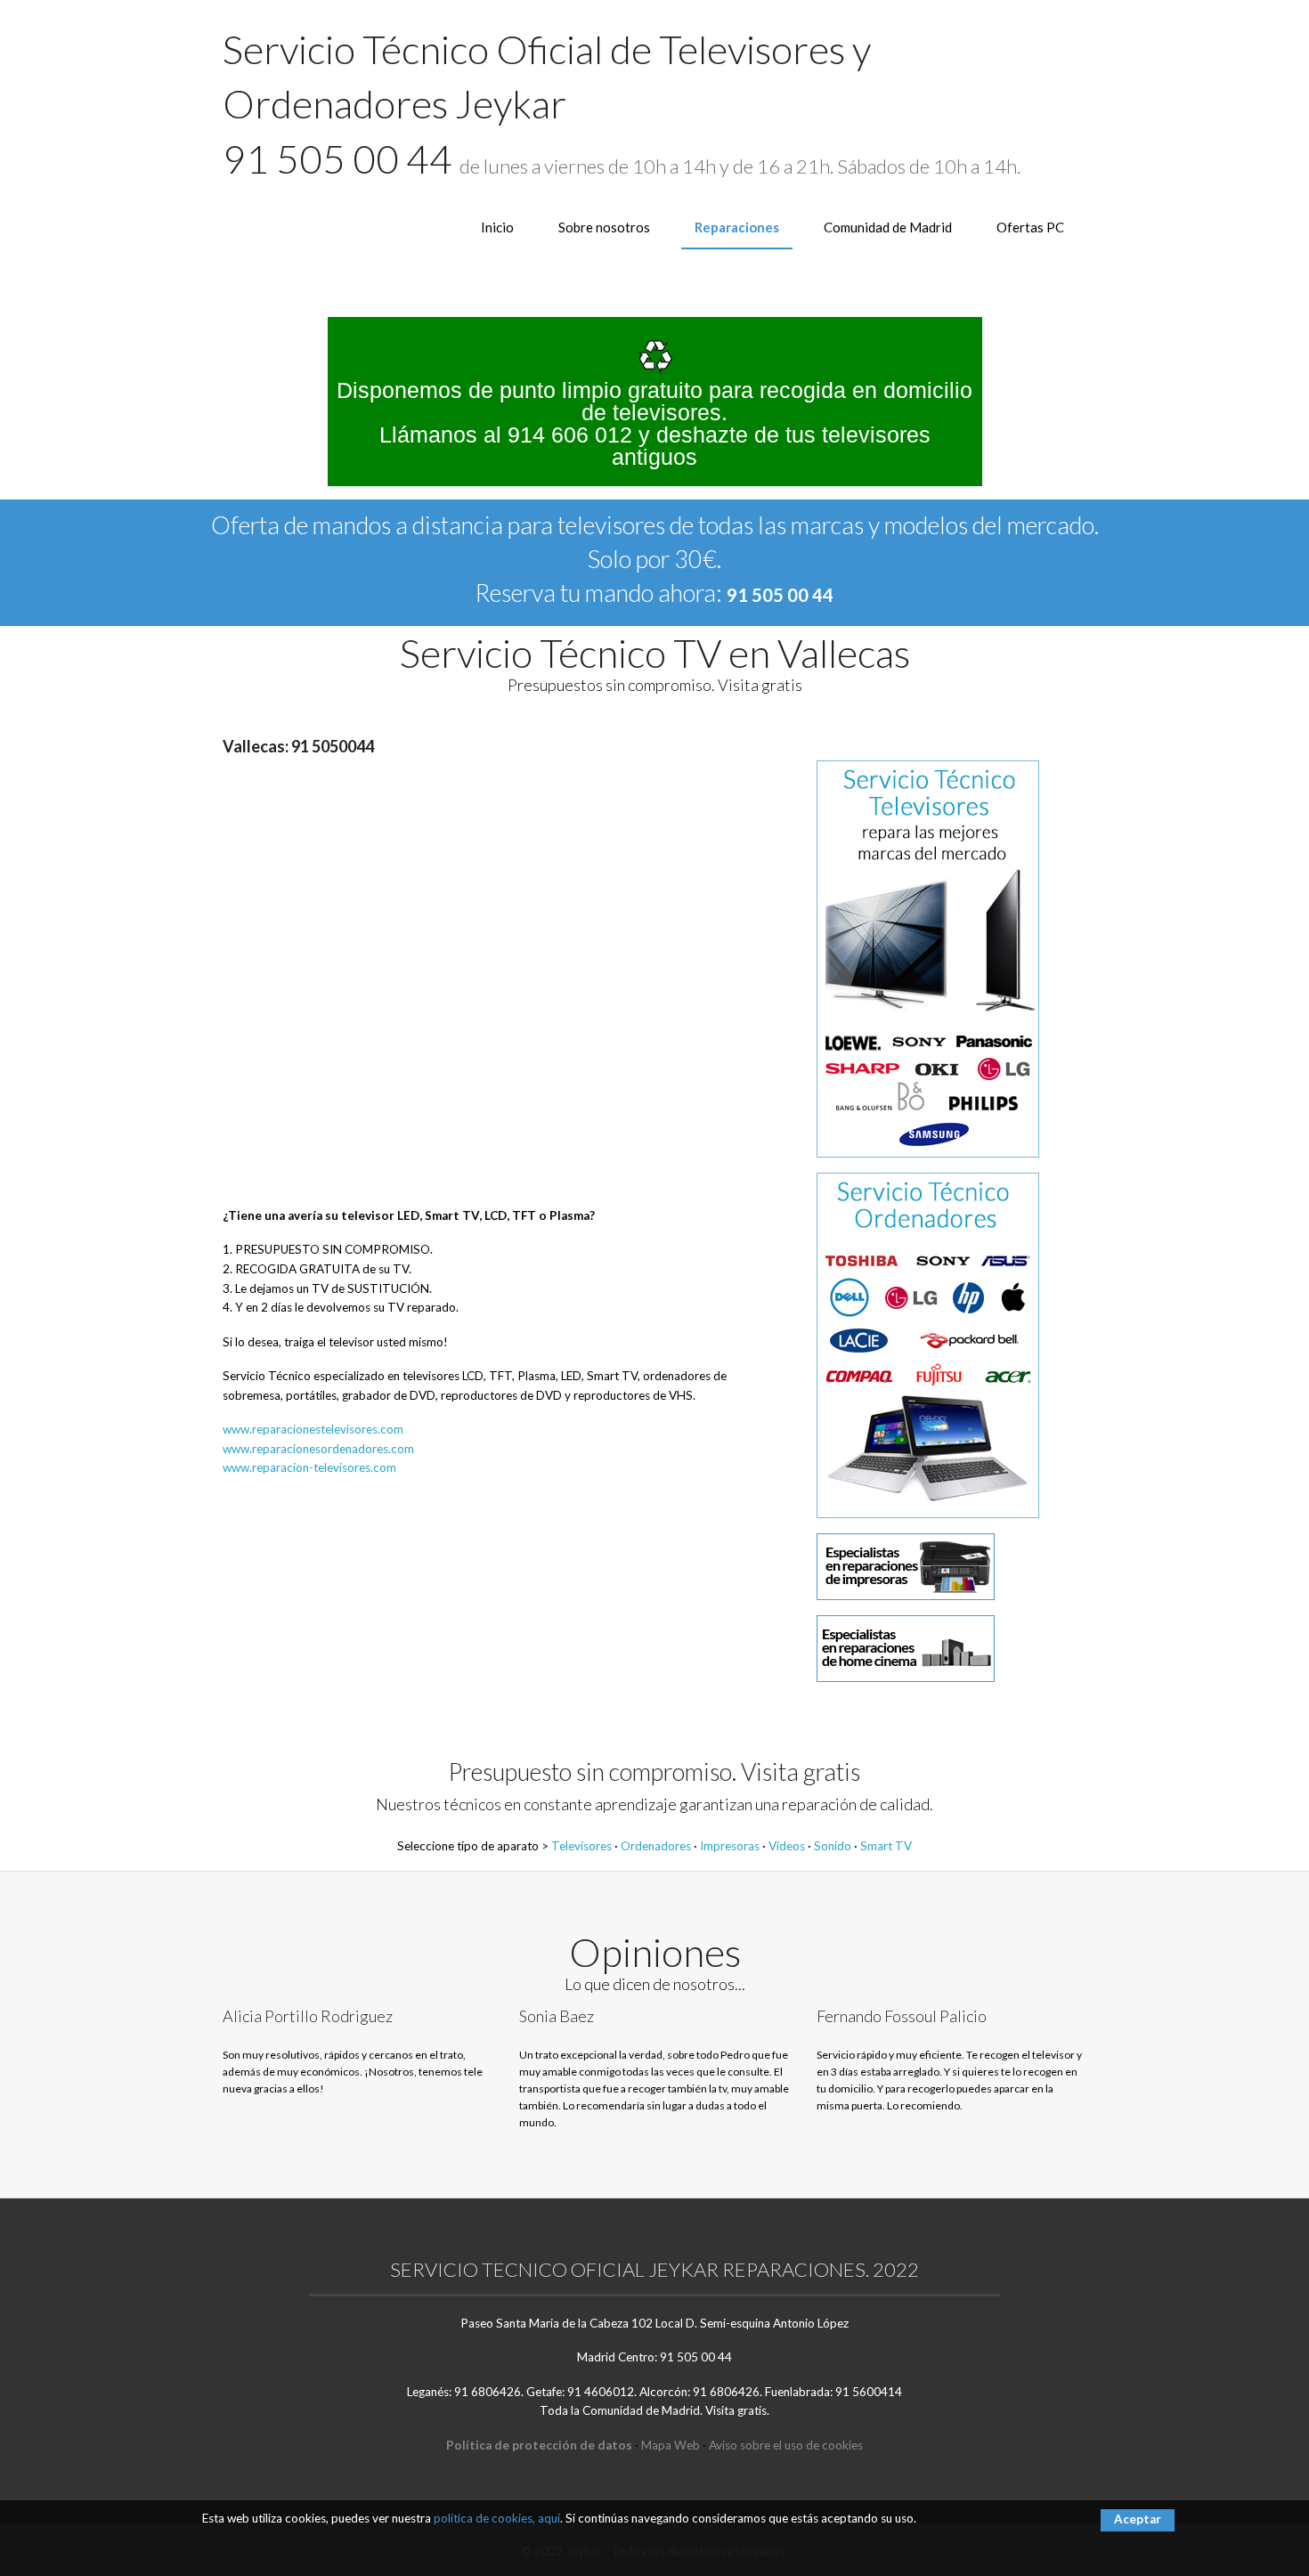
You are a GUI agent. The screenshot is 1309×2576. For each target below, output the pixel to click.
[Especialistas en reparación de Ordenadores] (928, 1344)
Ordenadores (656, 1846)
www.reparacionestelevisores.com (313, 1429)
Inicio (497, 227)
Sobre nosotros (604, 227)
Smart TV (886, 1846)
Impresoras (730, 1846)
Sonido (833, 1846)
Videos (787, 1846)
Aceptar (1138, 2519)
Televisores (581, 1846)
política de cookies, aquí (497, 2518)
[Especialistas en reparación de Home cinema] (906, 1647)
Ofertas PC (1030, 227)
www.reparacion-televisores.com (309, 1467)
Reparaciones (737, 227)
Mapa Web (671, 2445)
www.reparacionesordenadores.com (318, 1449)
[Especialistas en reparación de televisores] (928, 958)
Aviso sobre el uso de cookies (786, 2445)
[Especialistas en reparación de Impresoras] (906, 1565)
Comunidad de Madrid (888, 227)
